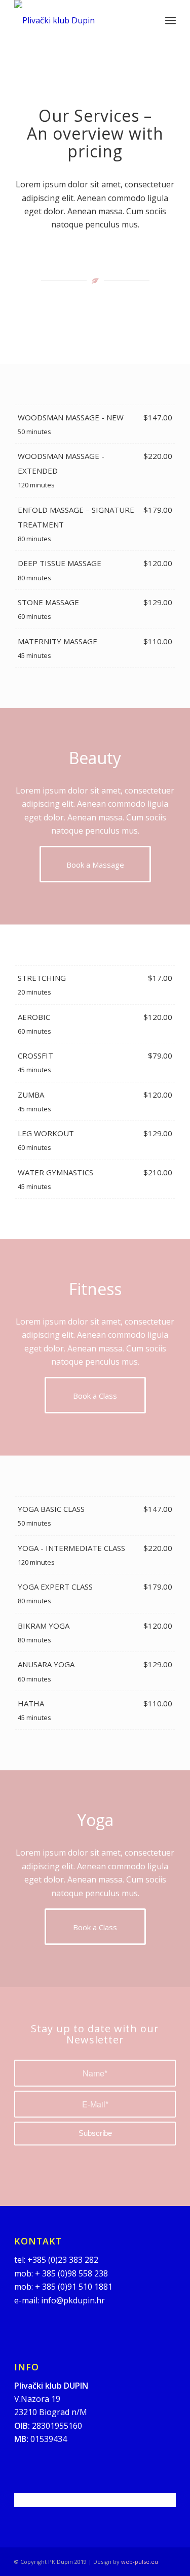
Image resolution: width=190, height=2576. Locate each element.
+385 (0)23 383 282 (63, 2260)
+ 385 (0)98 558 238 (71, 2273)
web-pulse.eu (140, 2562)
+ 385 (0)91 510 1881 (74, 2287)
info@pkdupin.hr (73, 2300)
